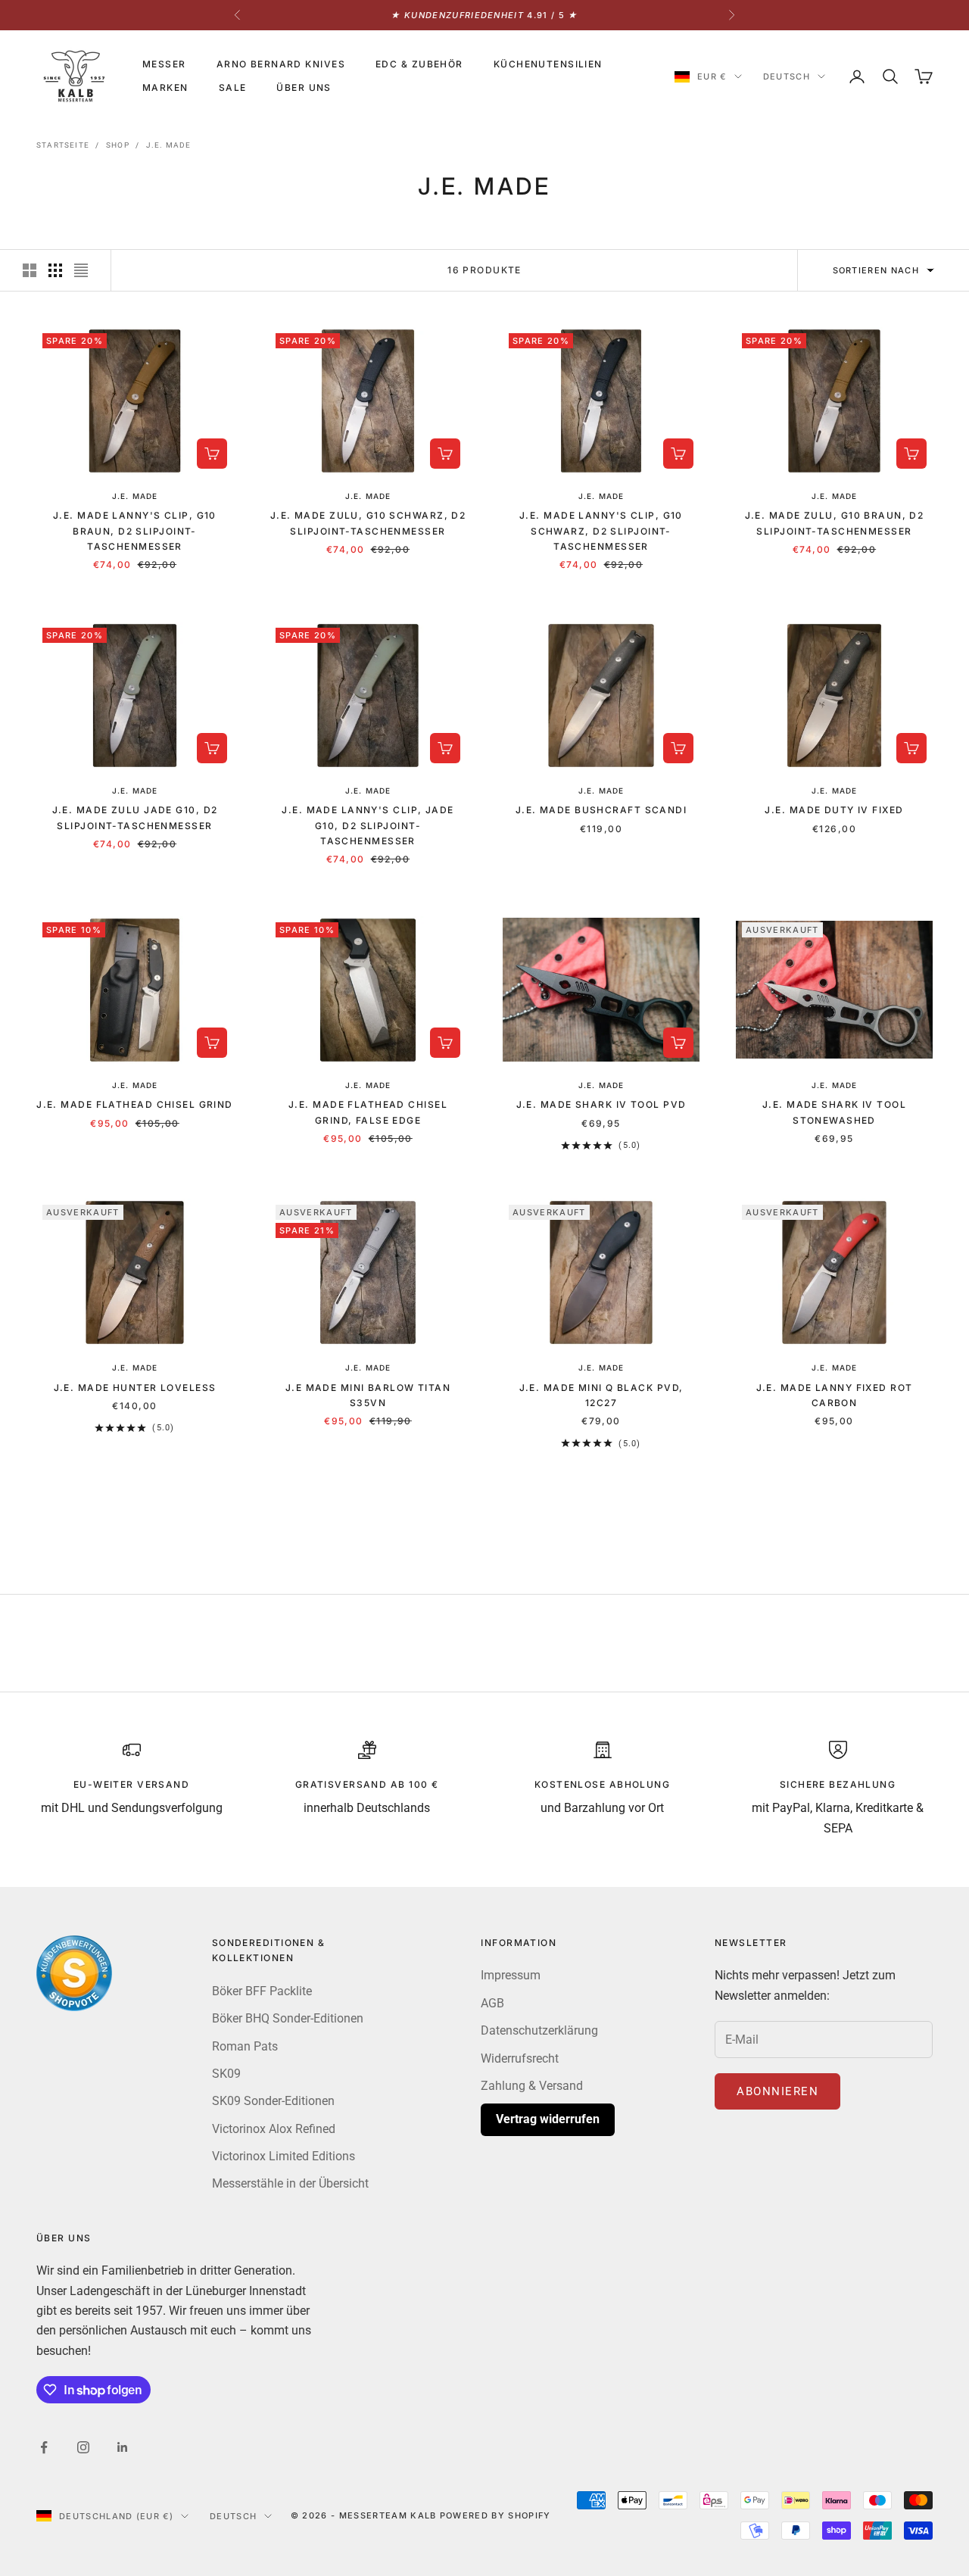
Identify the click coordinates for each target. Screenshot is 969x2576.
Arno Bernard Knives (281, 64)
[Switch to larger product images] (30, 270)
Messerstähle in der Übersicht (290, 2183)
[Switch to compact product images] (81, 270)
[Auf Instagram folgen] (83, 2447)
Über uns (304, 87)
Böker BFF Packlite (262, 1991)
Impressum (511, 1975)
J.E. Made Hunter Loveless (135, 1388)
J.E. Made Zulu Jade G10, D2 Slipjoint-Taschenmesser (135, 817)
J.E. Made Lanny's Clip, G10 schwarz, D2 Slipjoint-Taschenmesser (601, 531)
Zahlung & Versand (532, 2086)
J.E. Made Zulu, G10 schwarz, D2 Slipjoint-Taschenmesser (368, 523)
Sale (233, 87)
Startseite (63, 145)
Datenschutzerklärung (539, 2030)
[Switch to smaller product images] (55, 270)
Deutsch (787, 76)
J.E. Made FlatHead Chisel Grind (135, 1104)
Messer (164, 64)
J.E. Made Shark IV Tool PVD (601, 1104)
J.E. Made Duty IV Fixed (834, 810)
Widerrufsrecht (520, 2058)
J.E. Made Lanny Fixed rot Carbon (835, 1395)
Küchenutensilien (548, 64)
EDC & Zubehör (419, 64)
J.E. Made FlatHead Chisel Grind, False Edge (368, 1112)
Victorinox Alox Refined (274, 2129)
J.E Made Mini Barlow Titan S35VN (368, 1395)
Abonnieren (777, 2091)
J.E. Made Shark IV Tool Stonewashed (834, 1112)
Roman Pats (245, 2046)
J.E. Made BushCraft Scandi (601, 810)
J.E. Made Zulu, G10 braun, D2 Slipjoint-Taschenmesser (835, 523)
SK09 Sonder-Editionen (273, 2101)
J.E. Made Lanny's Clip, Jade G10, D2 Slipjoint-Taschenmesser (368, 825)
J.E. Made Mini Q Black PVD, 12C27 (601, 1395)
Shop (118, 145)
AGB (492, 2003)
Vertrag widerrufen (548, 2119)
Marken (165, 87)
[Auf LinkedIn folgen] (123, 2447)
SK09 (226, 2074)
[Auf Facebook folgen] (44, 2447)
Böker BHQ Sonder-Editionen (288, 2018)
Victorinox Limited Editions (284, 2156)
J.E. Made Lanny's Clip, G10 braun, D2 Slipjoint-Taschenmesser (135, 531)
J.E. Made (169, 145)
